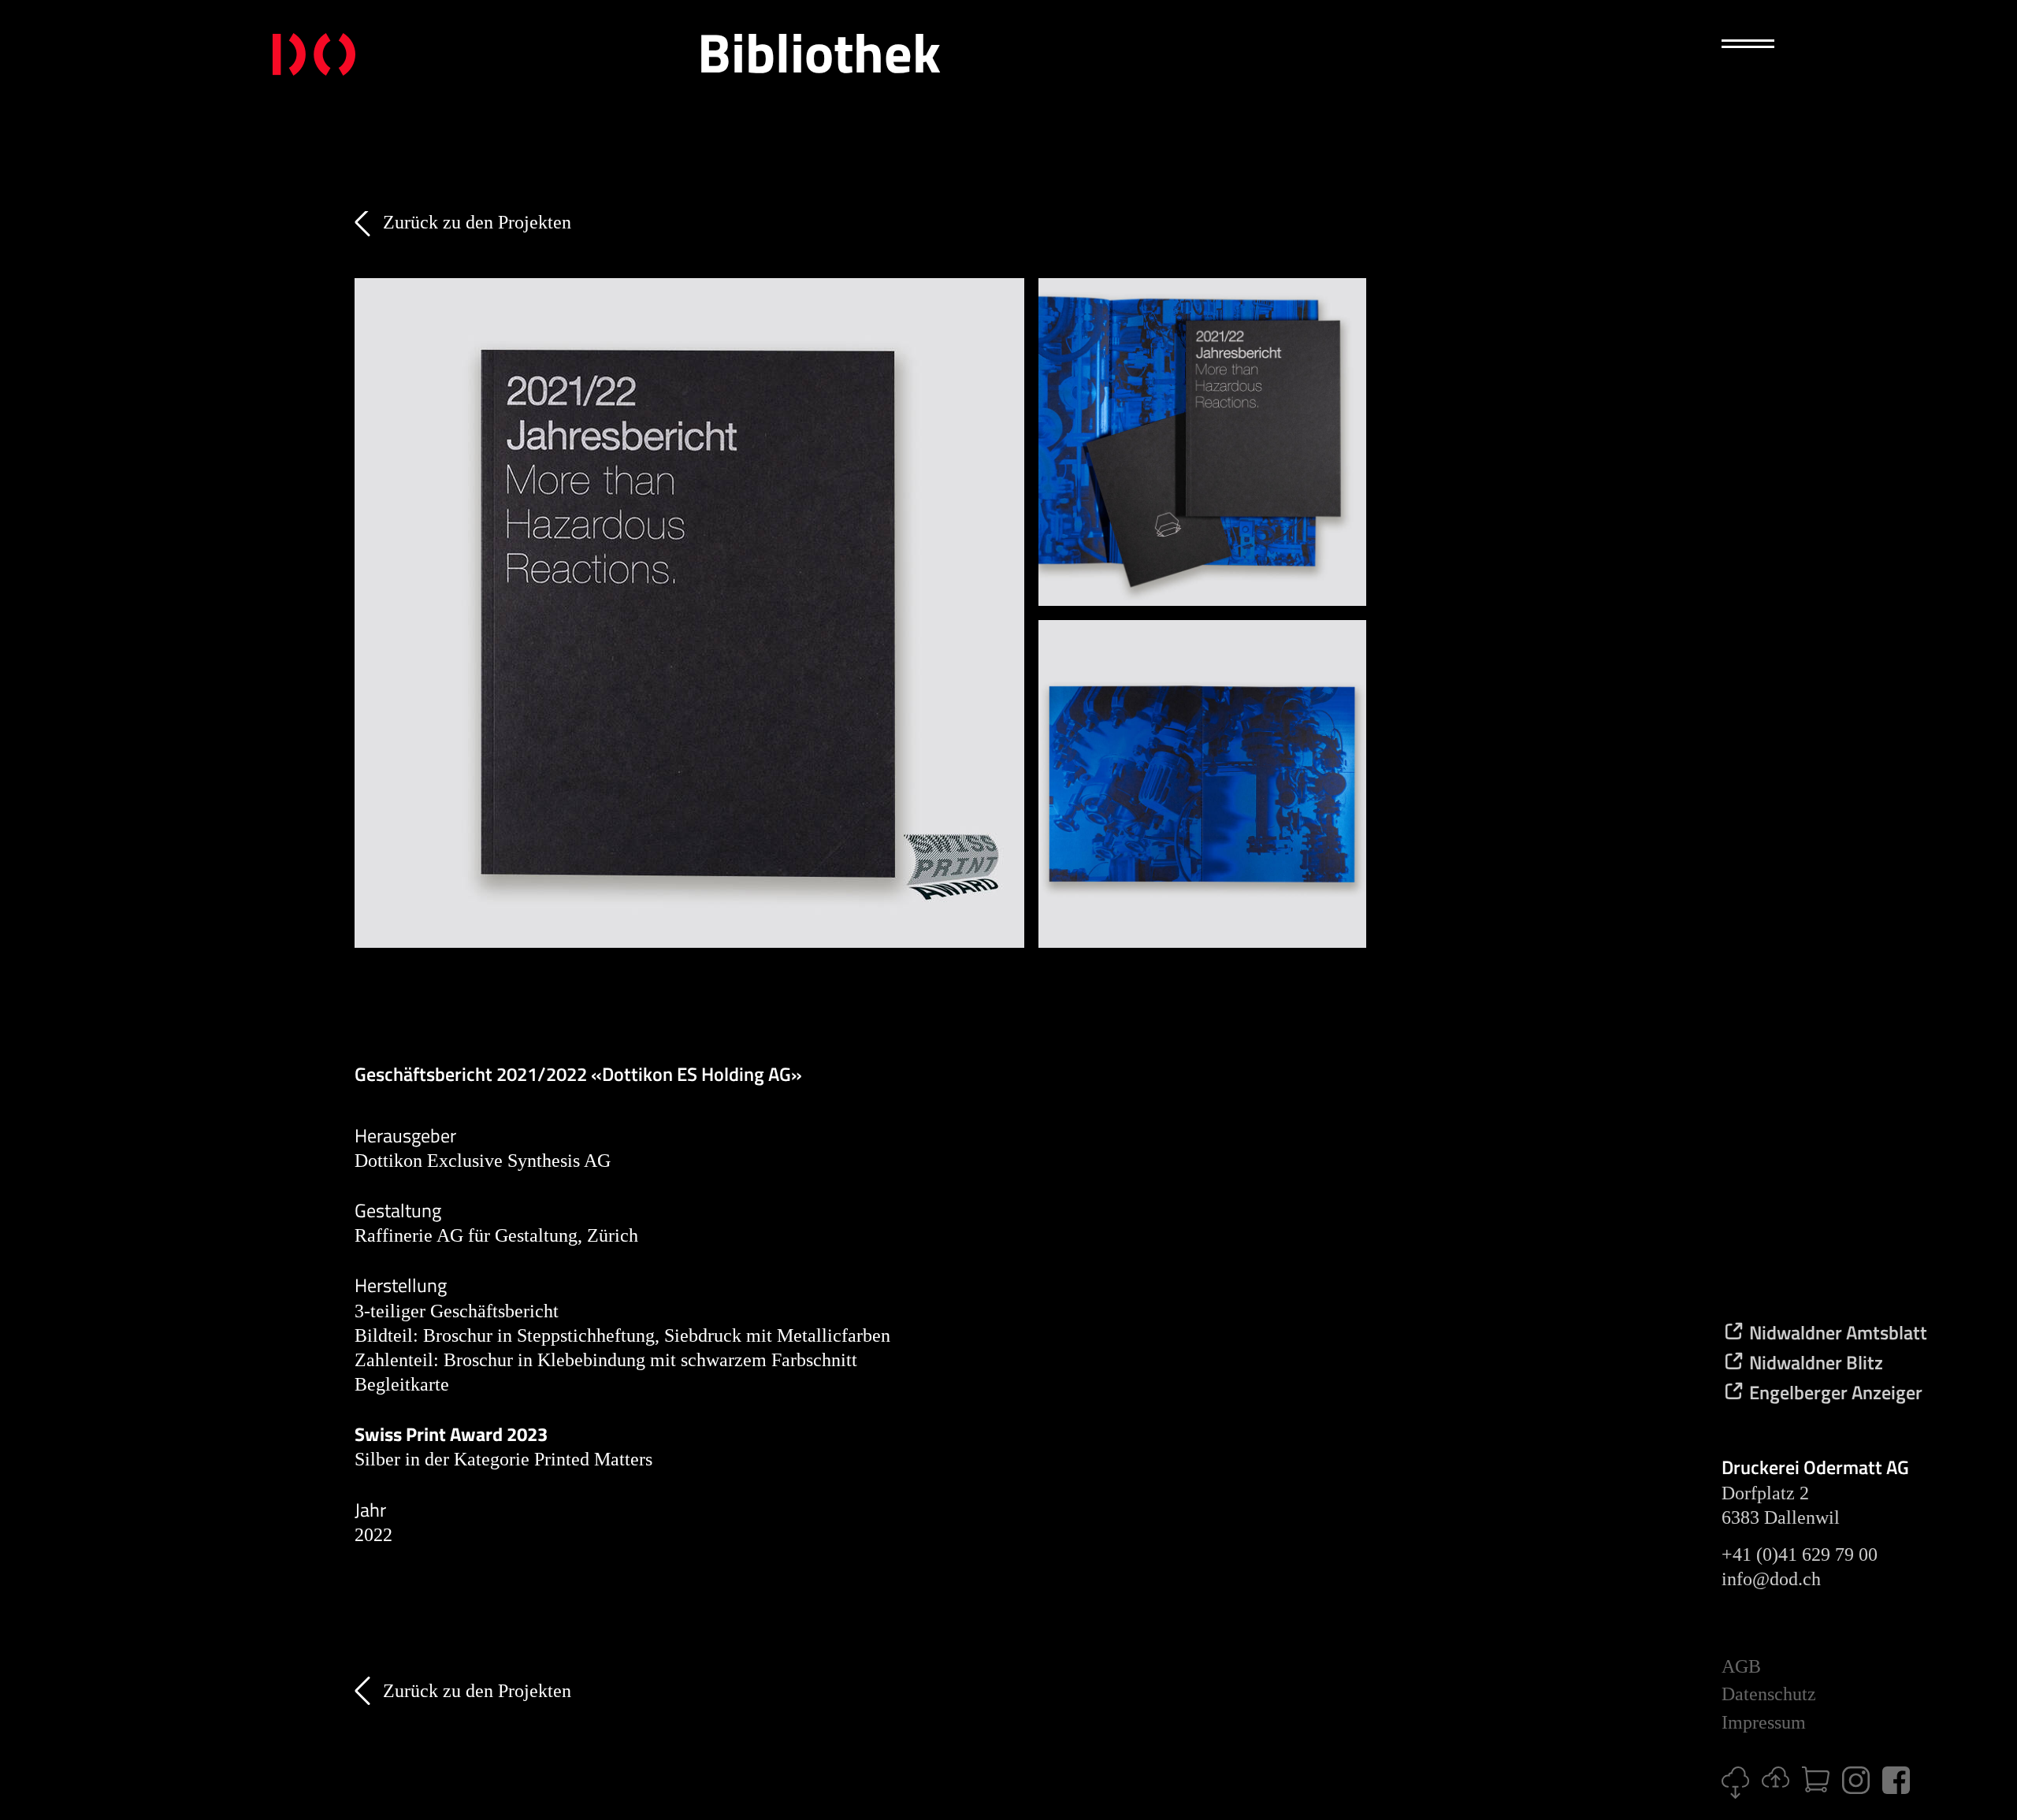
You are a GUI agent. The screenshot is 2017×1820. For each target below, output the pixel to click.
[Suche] (1744, 126)
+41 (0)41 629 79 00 (1800, 1554)
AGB (1741, 1666)
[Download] (1742, 1792)
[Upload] (1782, 1781)
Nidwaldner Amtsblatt (1836, 1332)
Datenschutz (1769, 1694)
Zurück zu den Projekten (477, 222)
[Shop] (1822, 1786)
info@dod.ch (1771, 1579)
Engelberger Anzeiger (1834, 1392)
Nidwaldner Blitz (1814, 1362)
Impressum (1764, 1722)
